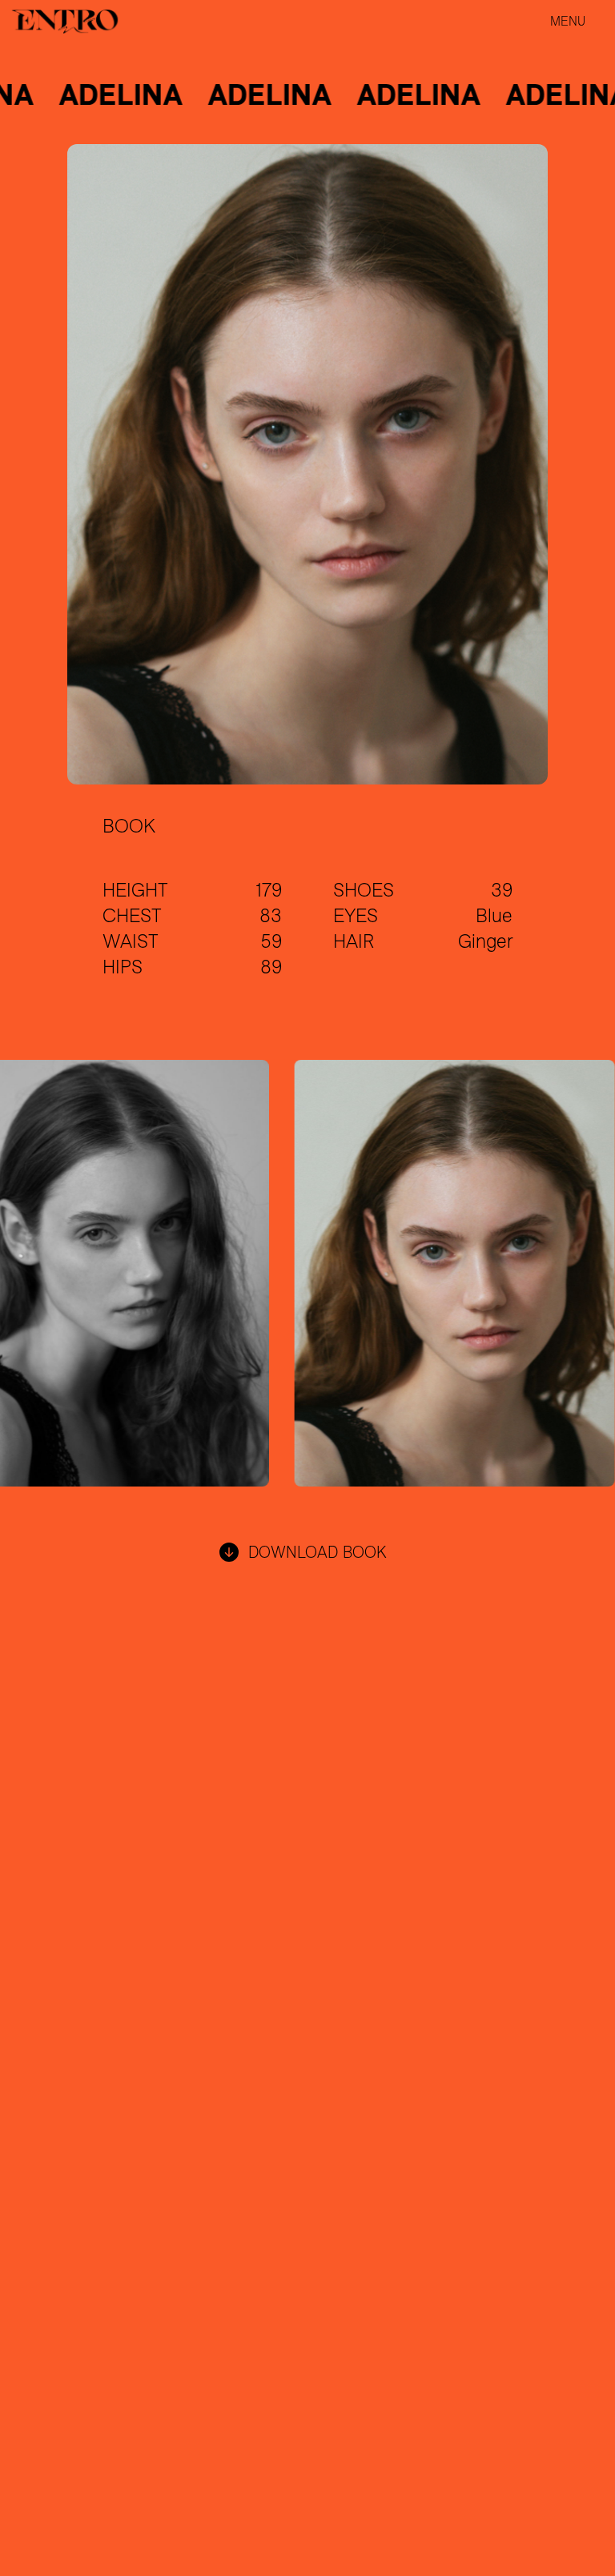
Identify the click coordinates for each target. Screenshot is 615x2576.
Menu (568, 21)
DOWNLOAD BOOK (318, 1552)
